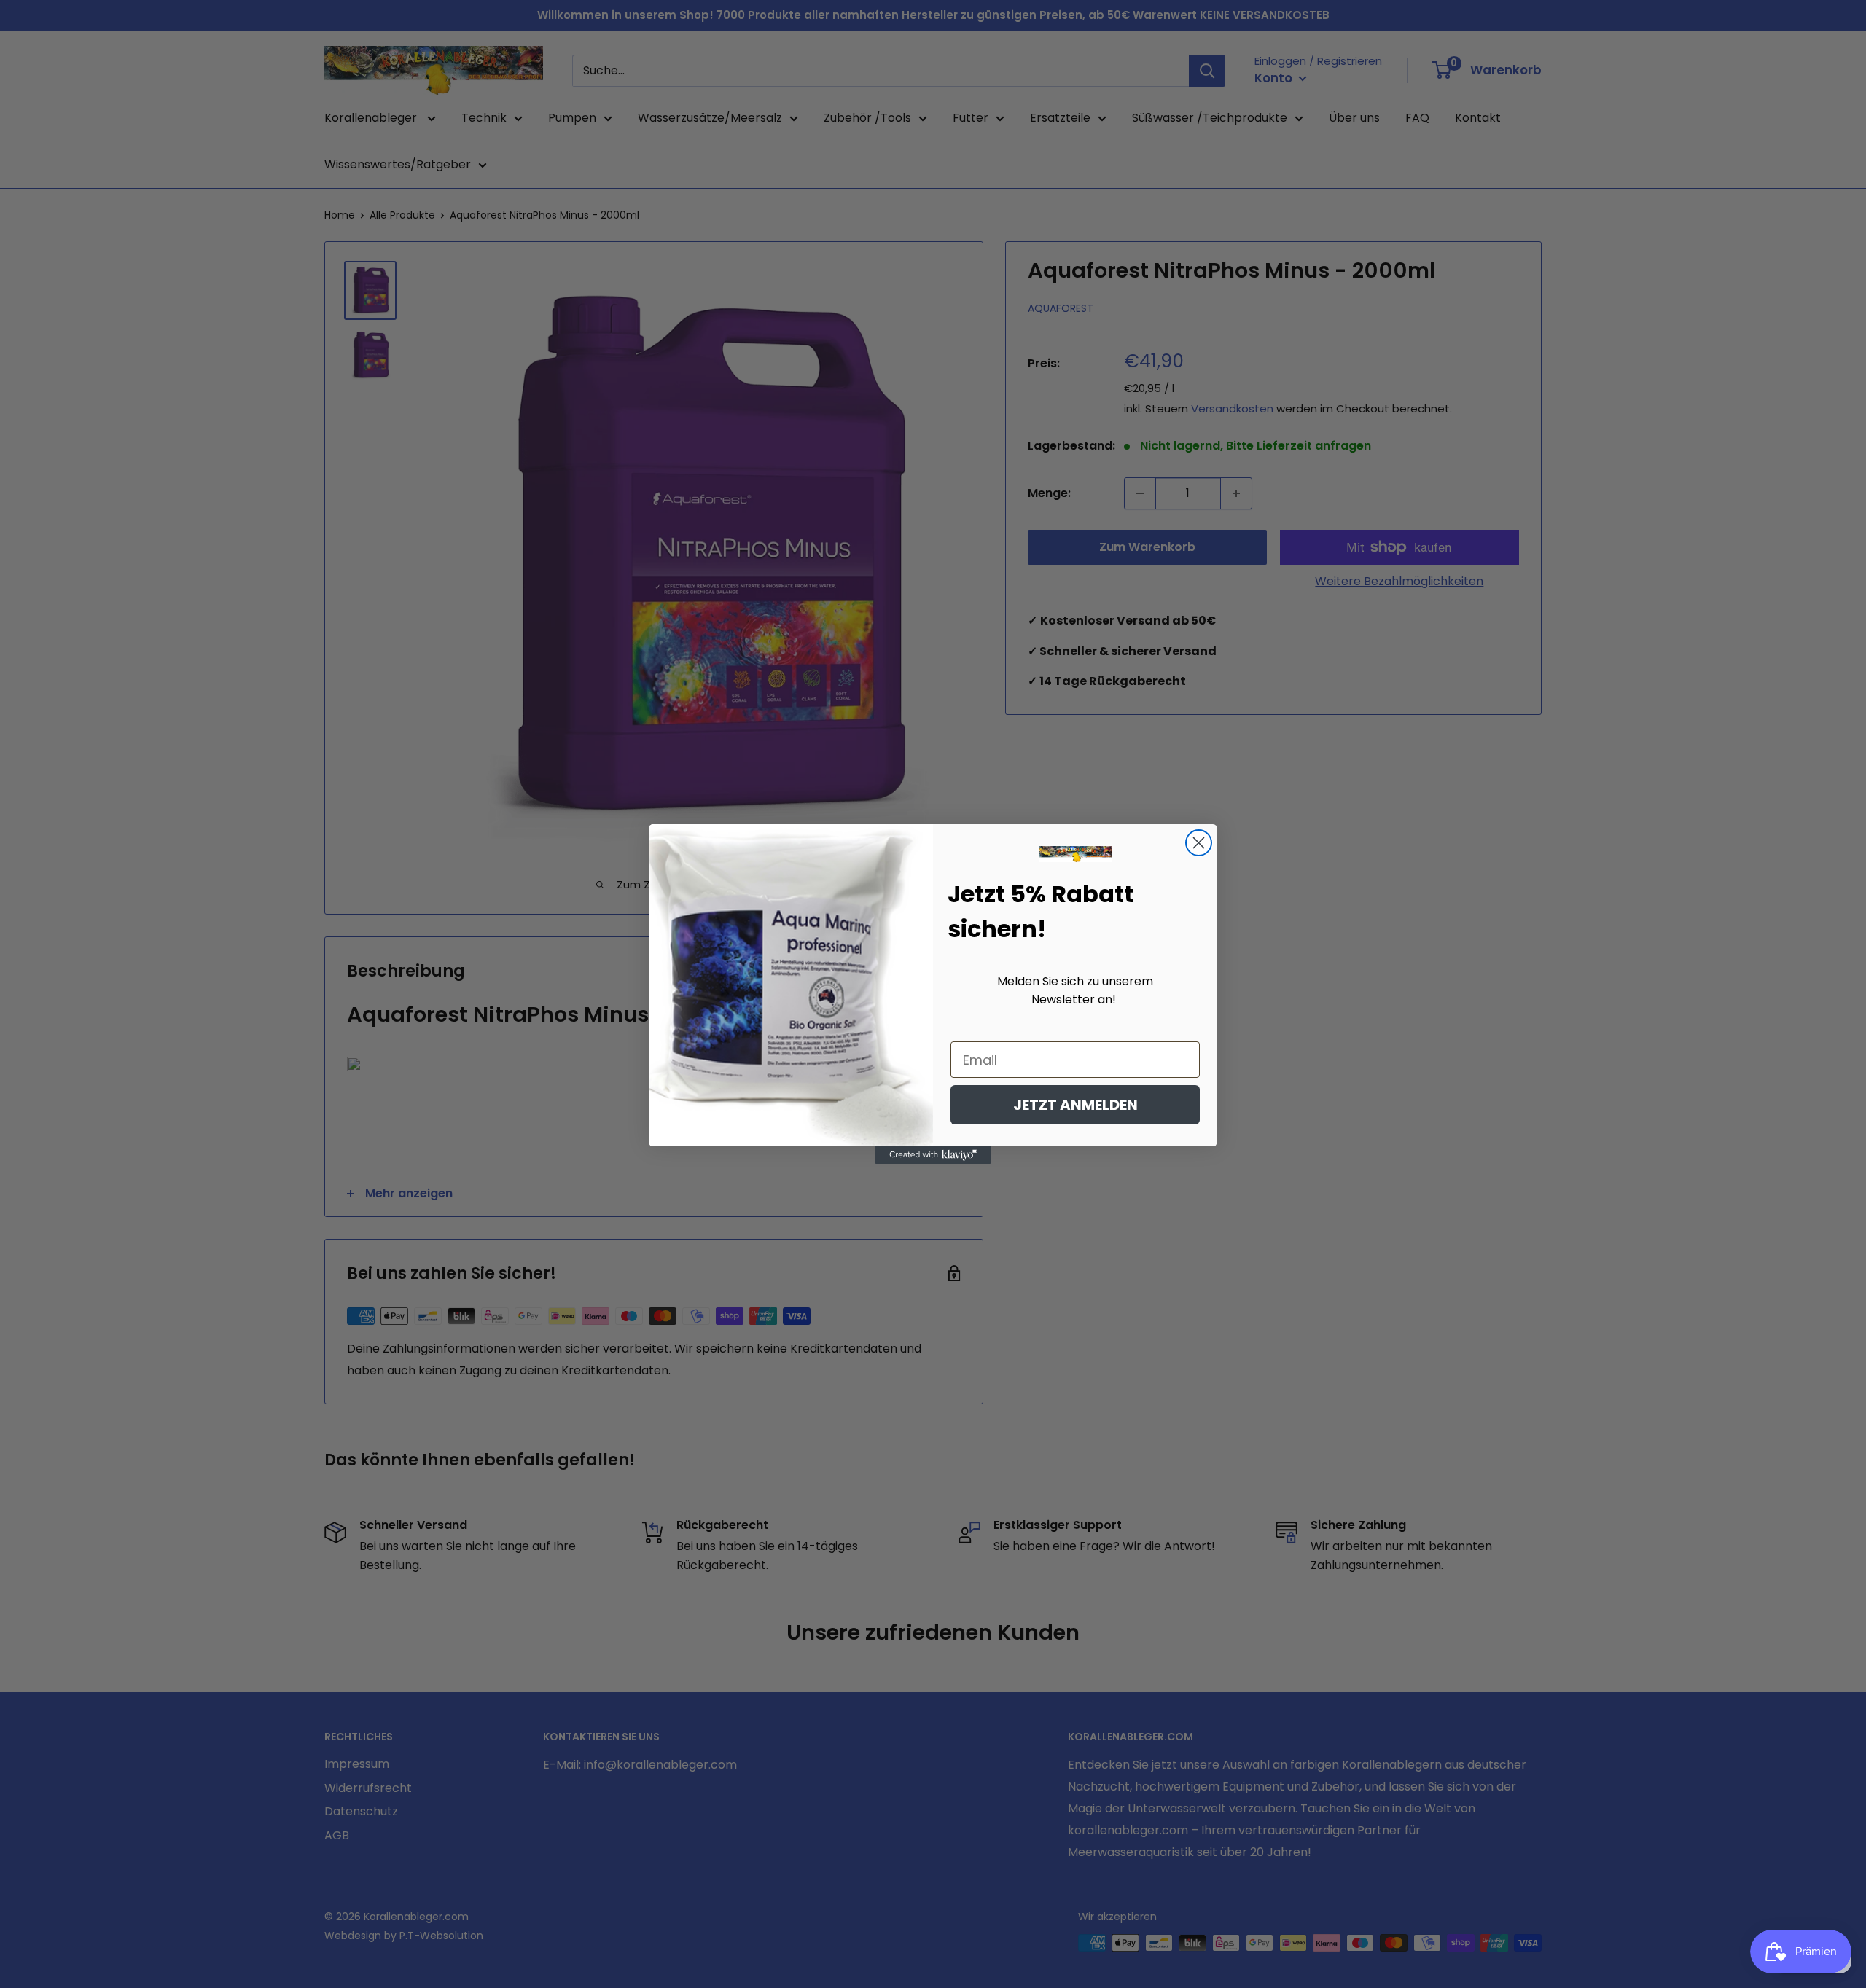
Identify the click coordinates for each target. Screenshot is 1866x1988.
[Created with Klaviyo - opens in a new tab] (933, 1155)
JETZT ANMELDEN (1076, 1105)
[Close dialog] (1199, 843)
